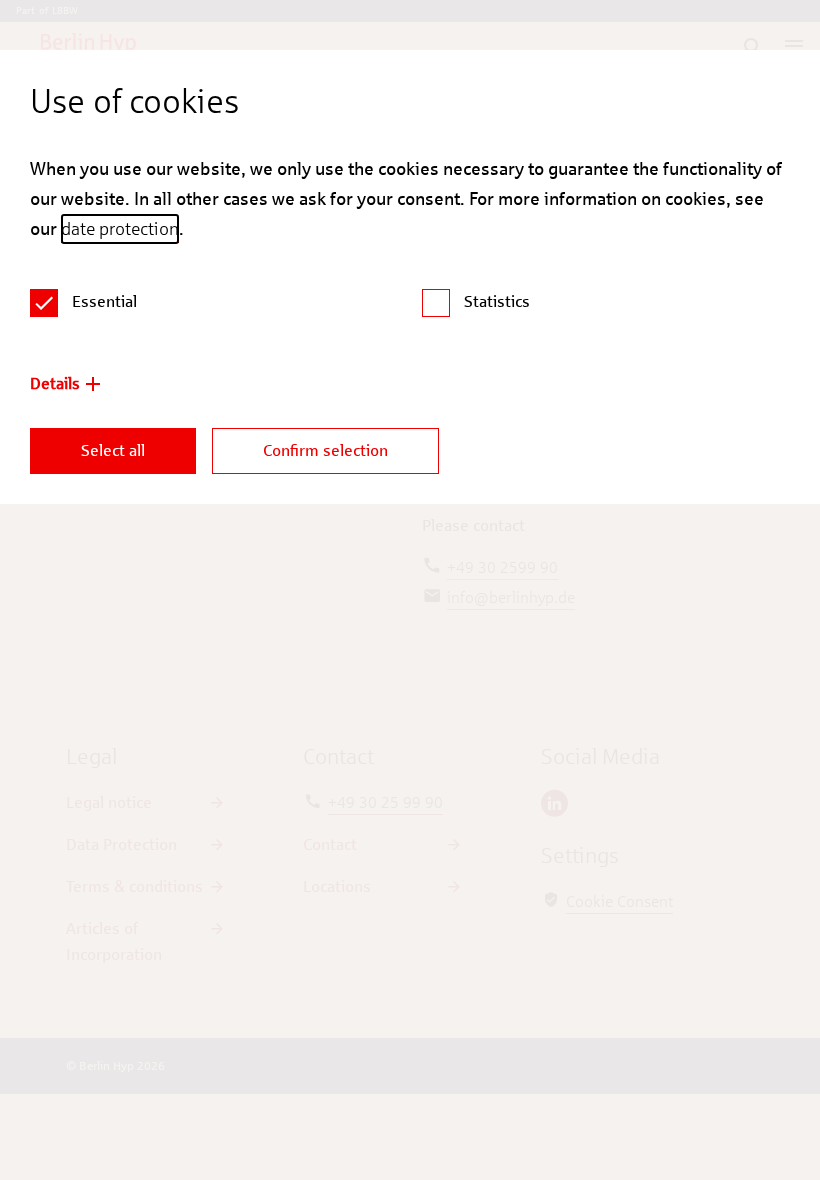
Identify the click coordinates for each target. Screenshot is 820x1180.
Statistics (497, 301)
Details (55, 383)
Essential (104, 301)
